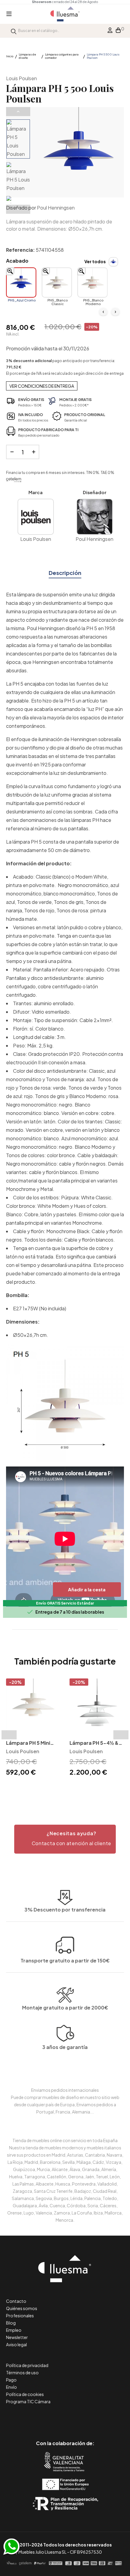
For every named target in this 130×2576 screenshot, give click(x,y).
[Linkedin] (65, 2418)
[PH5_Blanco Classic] (57, 283)
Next (18, 209)
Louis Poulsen (21, 78)
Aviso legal (16, 2344)
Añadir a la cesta (87, 1589)
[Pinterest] (52, 2418)
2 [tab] (68, 1788)
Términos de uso (22, 2372)
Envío (11, 2387)
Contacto (16, 2301)
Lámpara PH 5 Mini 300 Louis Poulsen (28, 1743)
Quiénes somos (22, 2308)
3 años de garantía (65, 2047)
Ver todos (95, 261)
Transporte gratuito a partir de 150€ (65, 1960)
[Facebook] (38, 2418)
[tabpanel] (33, 1728)
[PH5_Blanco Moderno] (93, 283)
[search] (14, 31)
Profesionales (20, 2316)
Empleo (14, 2330)
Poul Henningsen (56, 208)
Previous (18, 112)
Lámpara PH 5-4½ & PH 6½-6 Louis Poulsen (94, 1743)
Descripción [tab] (65, 573)
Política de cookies (25, 2394)
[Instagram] (79, 2418)
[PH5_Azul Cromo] (21, 283)
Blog (11, 2323)
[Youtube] (92, 2418)
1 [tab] (62, 1788)
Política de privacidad (27, 2365)
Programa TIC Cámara (28, 2401)
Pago (11, 2380)
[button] (65, 1839)
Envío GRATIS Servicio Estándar (65, 1603)
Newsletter (17, 2337)
